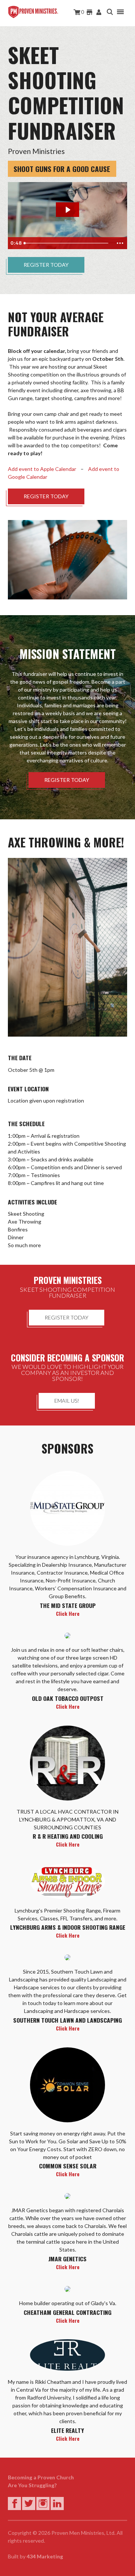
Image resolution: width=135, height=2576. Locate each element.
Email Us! (67, 1401)
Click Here (68, 1613)
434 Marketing (45, 2556)
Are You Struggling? (32, 2485)
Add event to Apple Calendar (42, 469)
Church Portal (99, 12)
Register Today (46, 265)
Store (90, 12)
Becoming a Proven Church (41, 2477)
